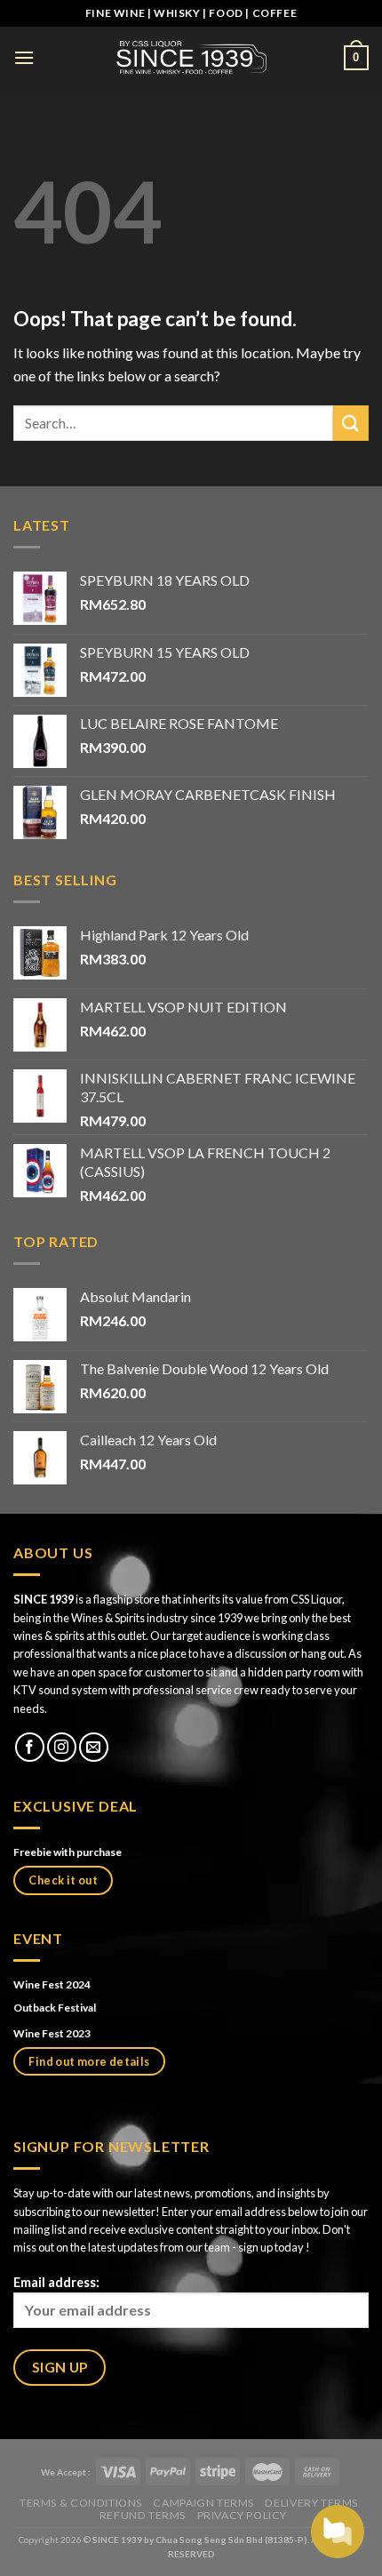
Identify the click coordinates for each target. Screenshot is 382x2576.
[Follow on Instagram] (62, 1747)
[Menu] (24, 57)
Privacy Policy (243, 2515)
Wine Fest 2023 (52, 2033)
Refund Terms (143, 2515)
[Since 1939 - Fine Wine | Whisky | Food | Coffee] (191, 57)
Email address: (56, 2282)
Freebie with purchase (68, 1852)
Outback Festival (56, 2008)
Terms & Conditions (81, 2503)
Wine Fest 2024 (52, 1984)
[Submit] (351, 423)
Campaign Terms (203, 2503)
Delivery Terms (311, 2503)
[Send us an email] (94, 1747)
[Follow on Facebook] (30, 1747)
